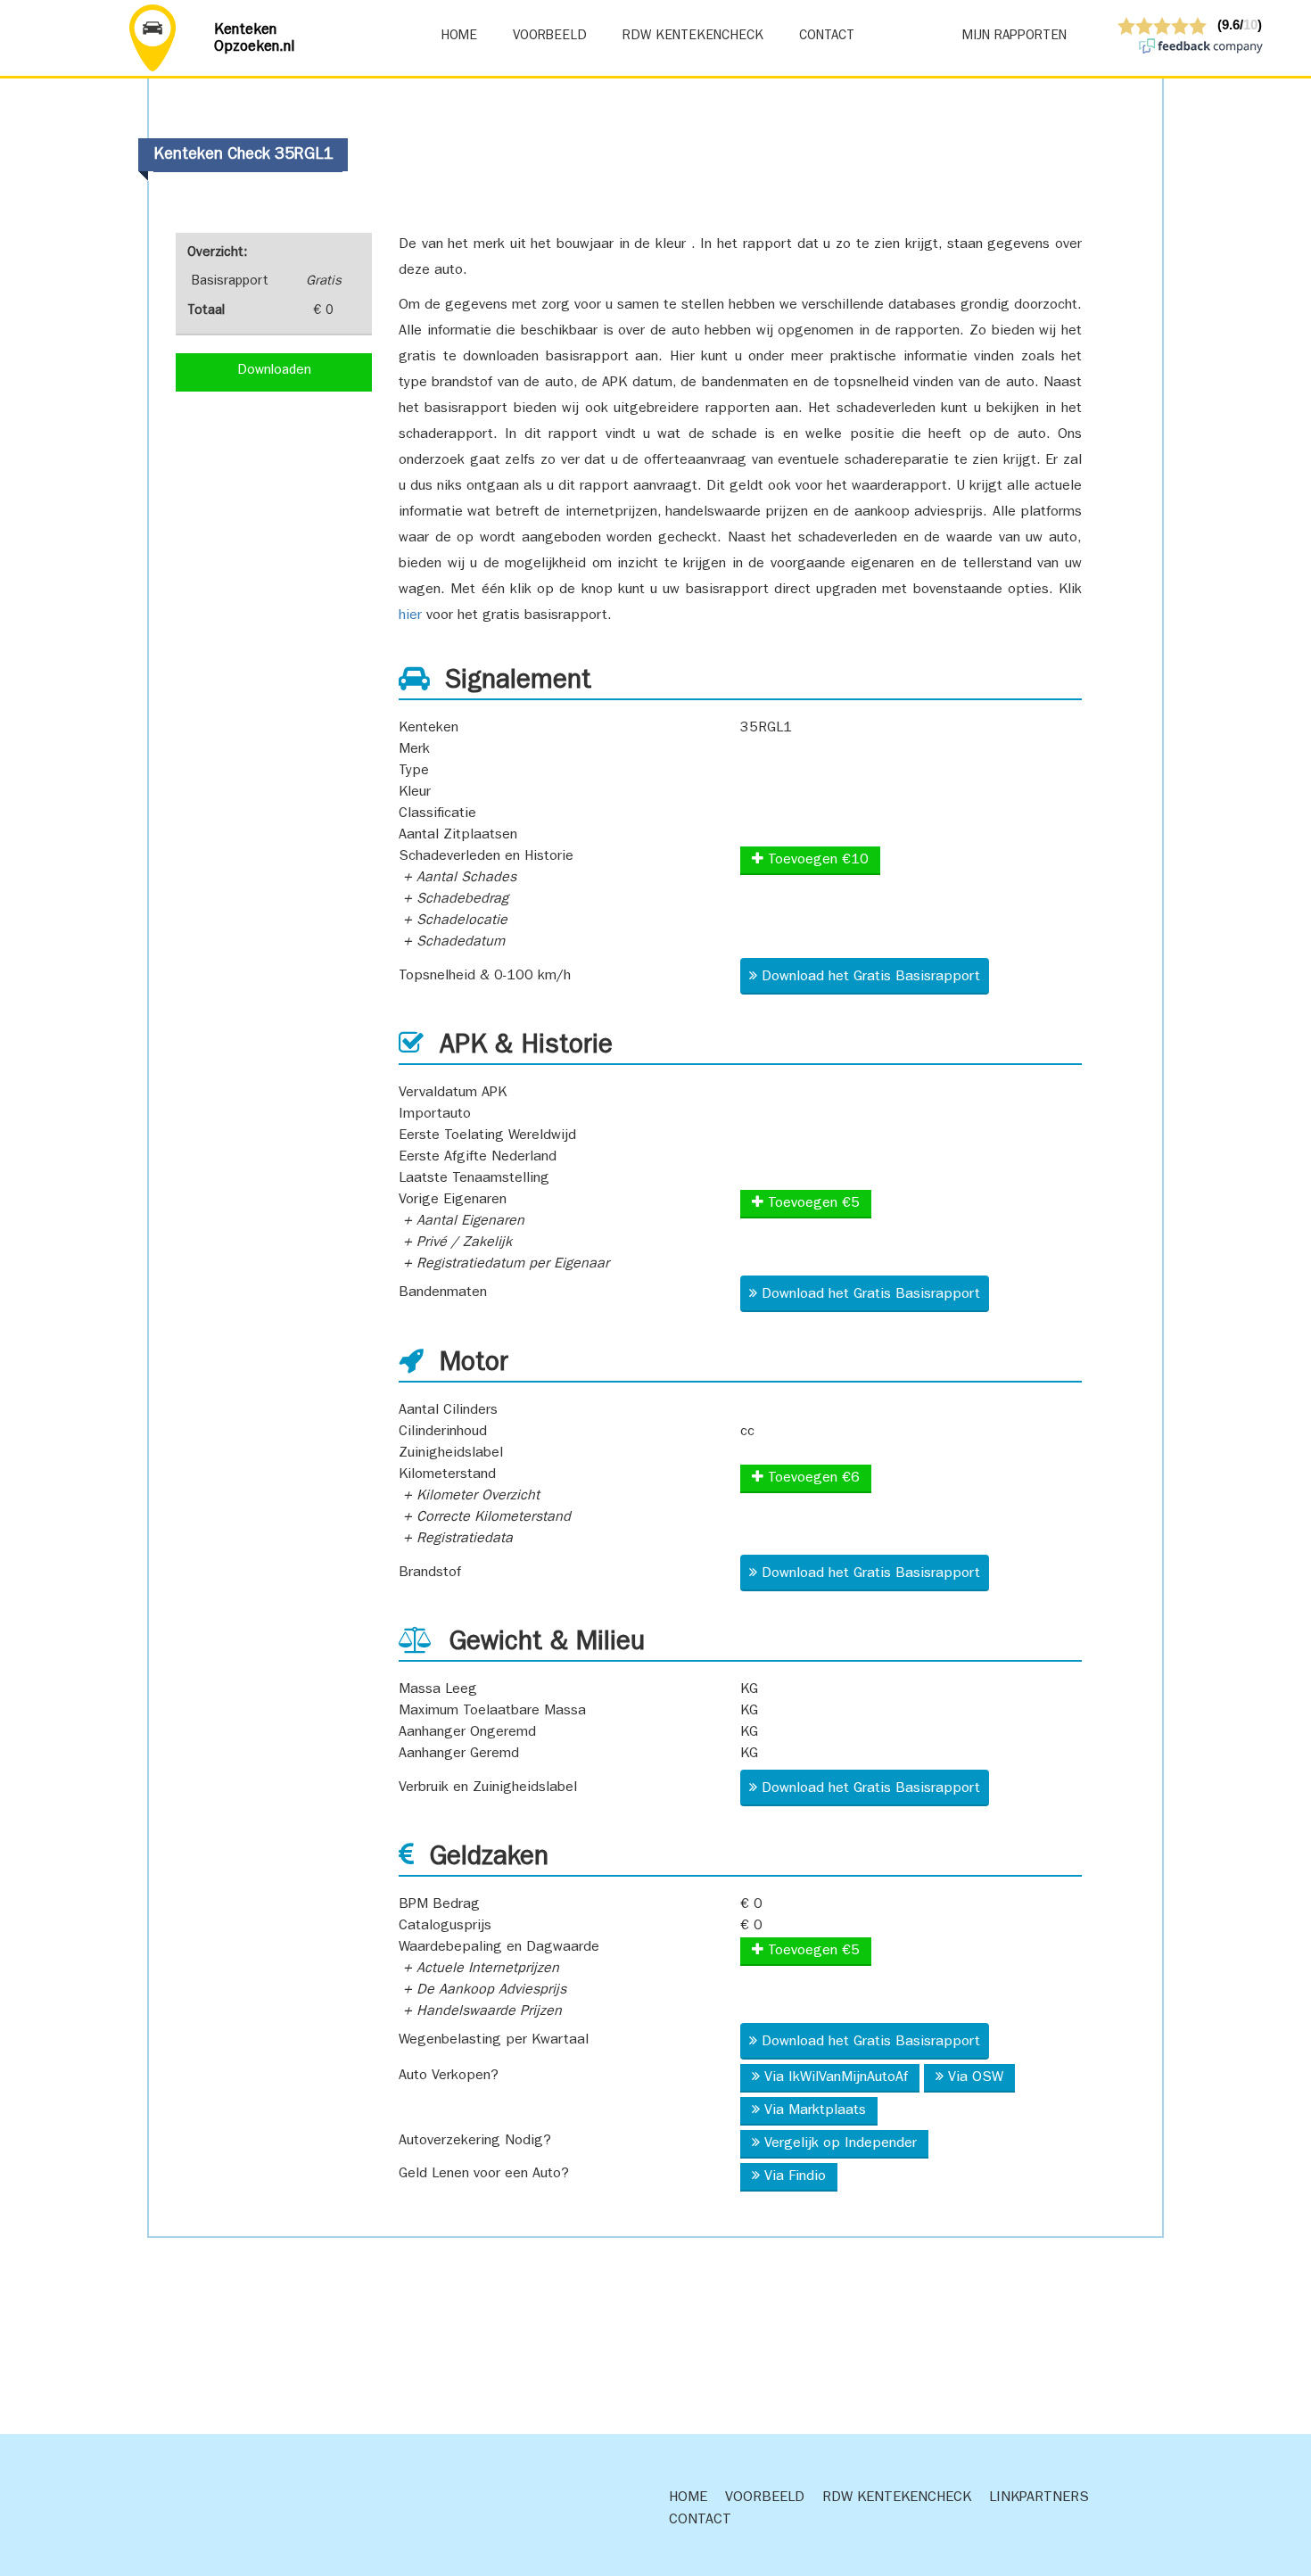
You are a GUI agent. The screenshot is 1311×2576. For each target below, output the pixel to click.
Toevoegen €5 (812, 1204)
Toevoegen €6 (812, 1479)
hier (410, 616)
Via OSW (976, 2078)
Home (459, 37)
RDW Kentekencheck (693, 37)
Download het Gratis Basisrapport (871, 978)
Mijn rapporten (1014, 37)
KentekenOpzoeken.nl (255, 39)
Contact (827, 37)
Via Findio (795, 2177)
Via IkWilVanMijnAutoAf (836, 2078)
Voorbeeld (550, 37)
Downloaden (274, 372)
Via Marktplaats (815, 2111)
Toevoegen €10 (816, 861)
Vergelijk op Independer (841, 2144)
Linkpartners (1039, 2498)
